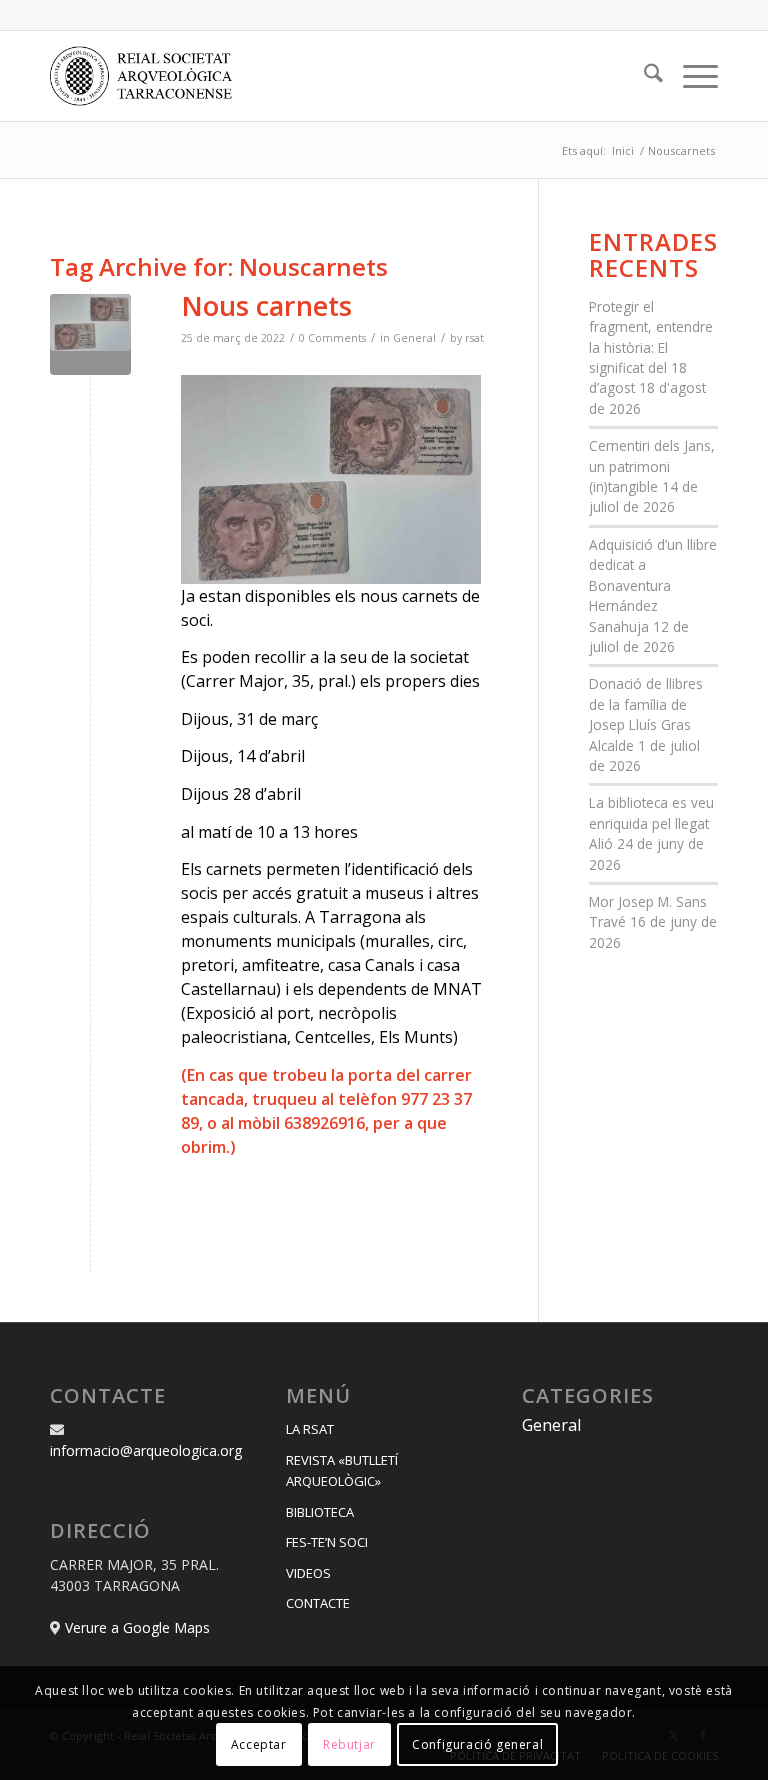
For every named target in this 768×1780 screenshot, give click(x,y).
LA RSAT (310, 1429)
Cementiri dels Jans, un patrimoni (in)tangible (652, 466)
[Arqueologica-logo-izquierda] (148, 76)
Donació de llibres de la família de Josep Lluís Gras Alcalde (646, 714)
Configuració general (477, 1744)
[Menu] (690, 76)
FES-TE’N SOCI (327, 1542)
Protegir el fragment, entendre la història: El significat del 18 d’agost (651, 347)
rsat (474, 338)
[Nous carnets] (90, 334)
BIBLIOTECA (320, 1512)
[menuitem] (643, 76)
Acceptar (259, 1744)
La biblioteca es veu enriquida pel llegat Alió (651, 823)
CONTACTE (318, 1603)
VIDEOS (308, 1573)
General (414, 338)
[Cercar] (643, 76)
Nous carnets (266, 305)
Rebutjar (349, 1744)
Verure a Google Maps (137, 1627)
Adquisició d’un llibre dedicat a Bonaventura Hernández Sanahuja (653, 585)
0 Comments (332, 338)
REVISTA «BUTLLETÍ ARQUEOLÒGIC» (342, 1470)
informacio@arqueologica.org (146, 1450)
